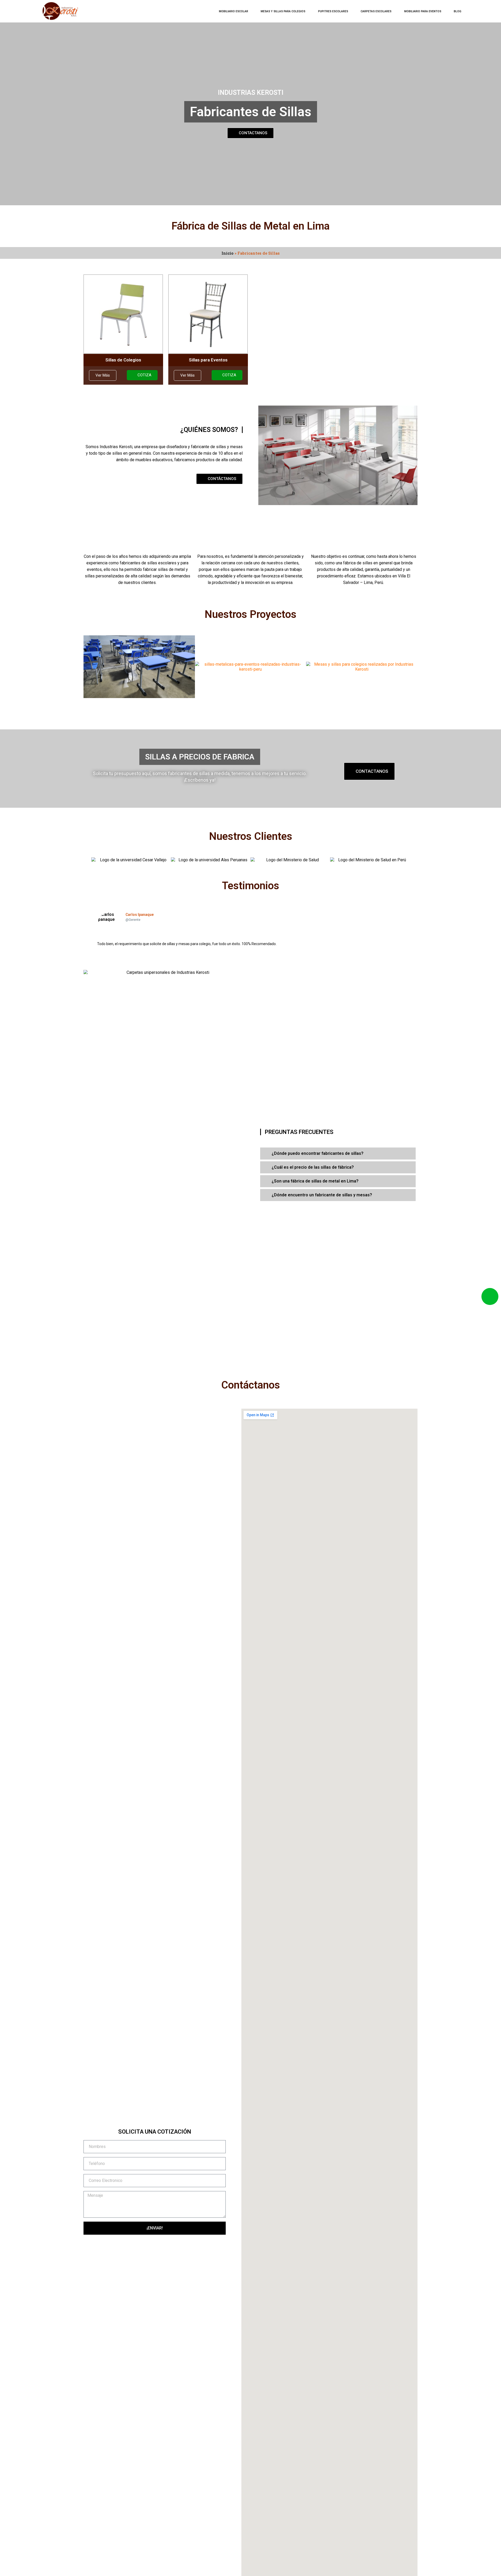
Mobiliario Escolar (234, 11)
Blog (458, 11)
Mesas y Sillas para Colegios (283, 11)
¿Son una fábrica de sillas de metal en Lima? (315, 1181)
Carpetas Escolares (376, 11)
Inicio (228, 253)
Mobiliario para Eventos (423, 11)
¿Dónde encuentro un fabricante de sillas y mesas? (322, 1195)
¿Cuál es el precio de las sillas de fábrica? (313, 1167)
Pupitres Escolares (333, 11)
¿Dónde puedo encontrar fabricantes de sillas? (318, 1153)
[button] (87, 860)
